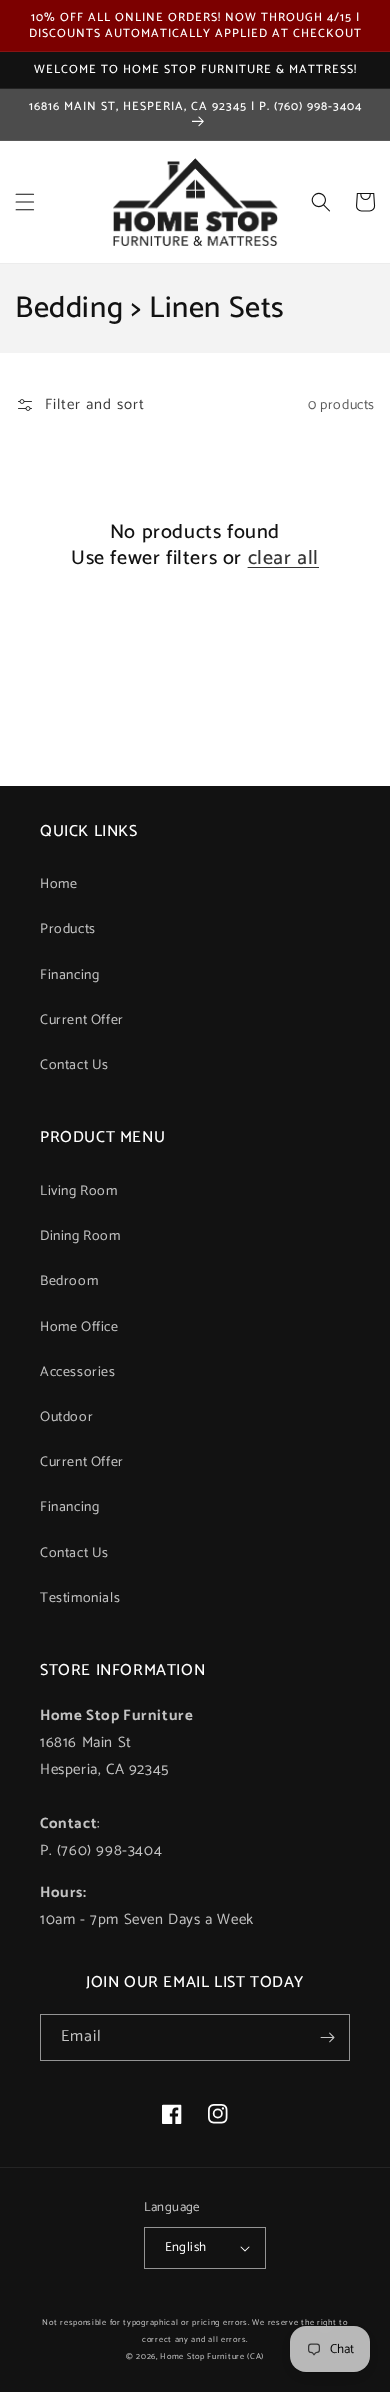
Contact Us (74, 1065)
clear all (283, 559)
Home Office (79, 1327)
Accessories (78, 1372)
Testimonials (80, 1598)
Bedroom (69, 1281)
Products (68, 929)
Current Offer (82, 1020)
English (186, 2247)
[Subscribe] (327, 2037)
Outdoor (66, 1417)
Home (58, 884)
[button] (25, 202)
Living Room (79, 1191)
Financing (69, 975)
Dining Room (80, 1236)
